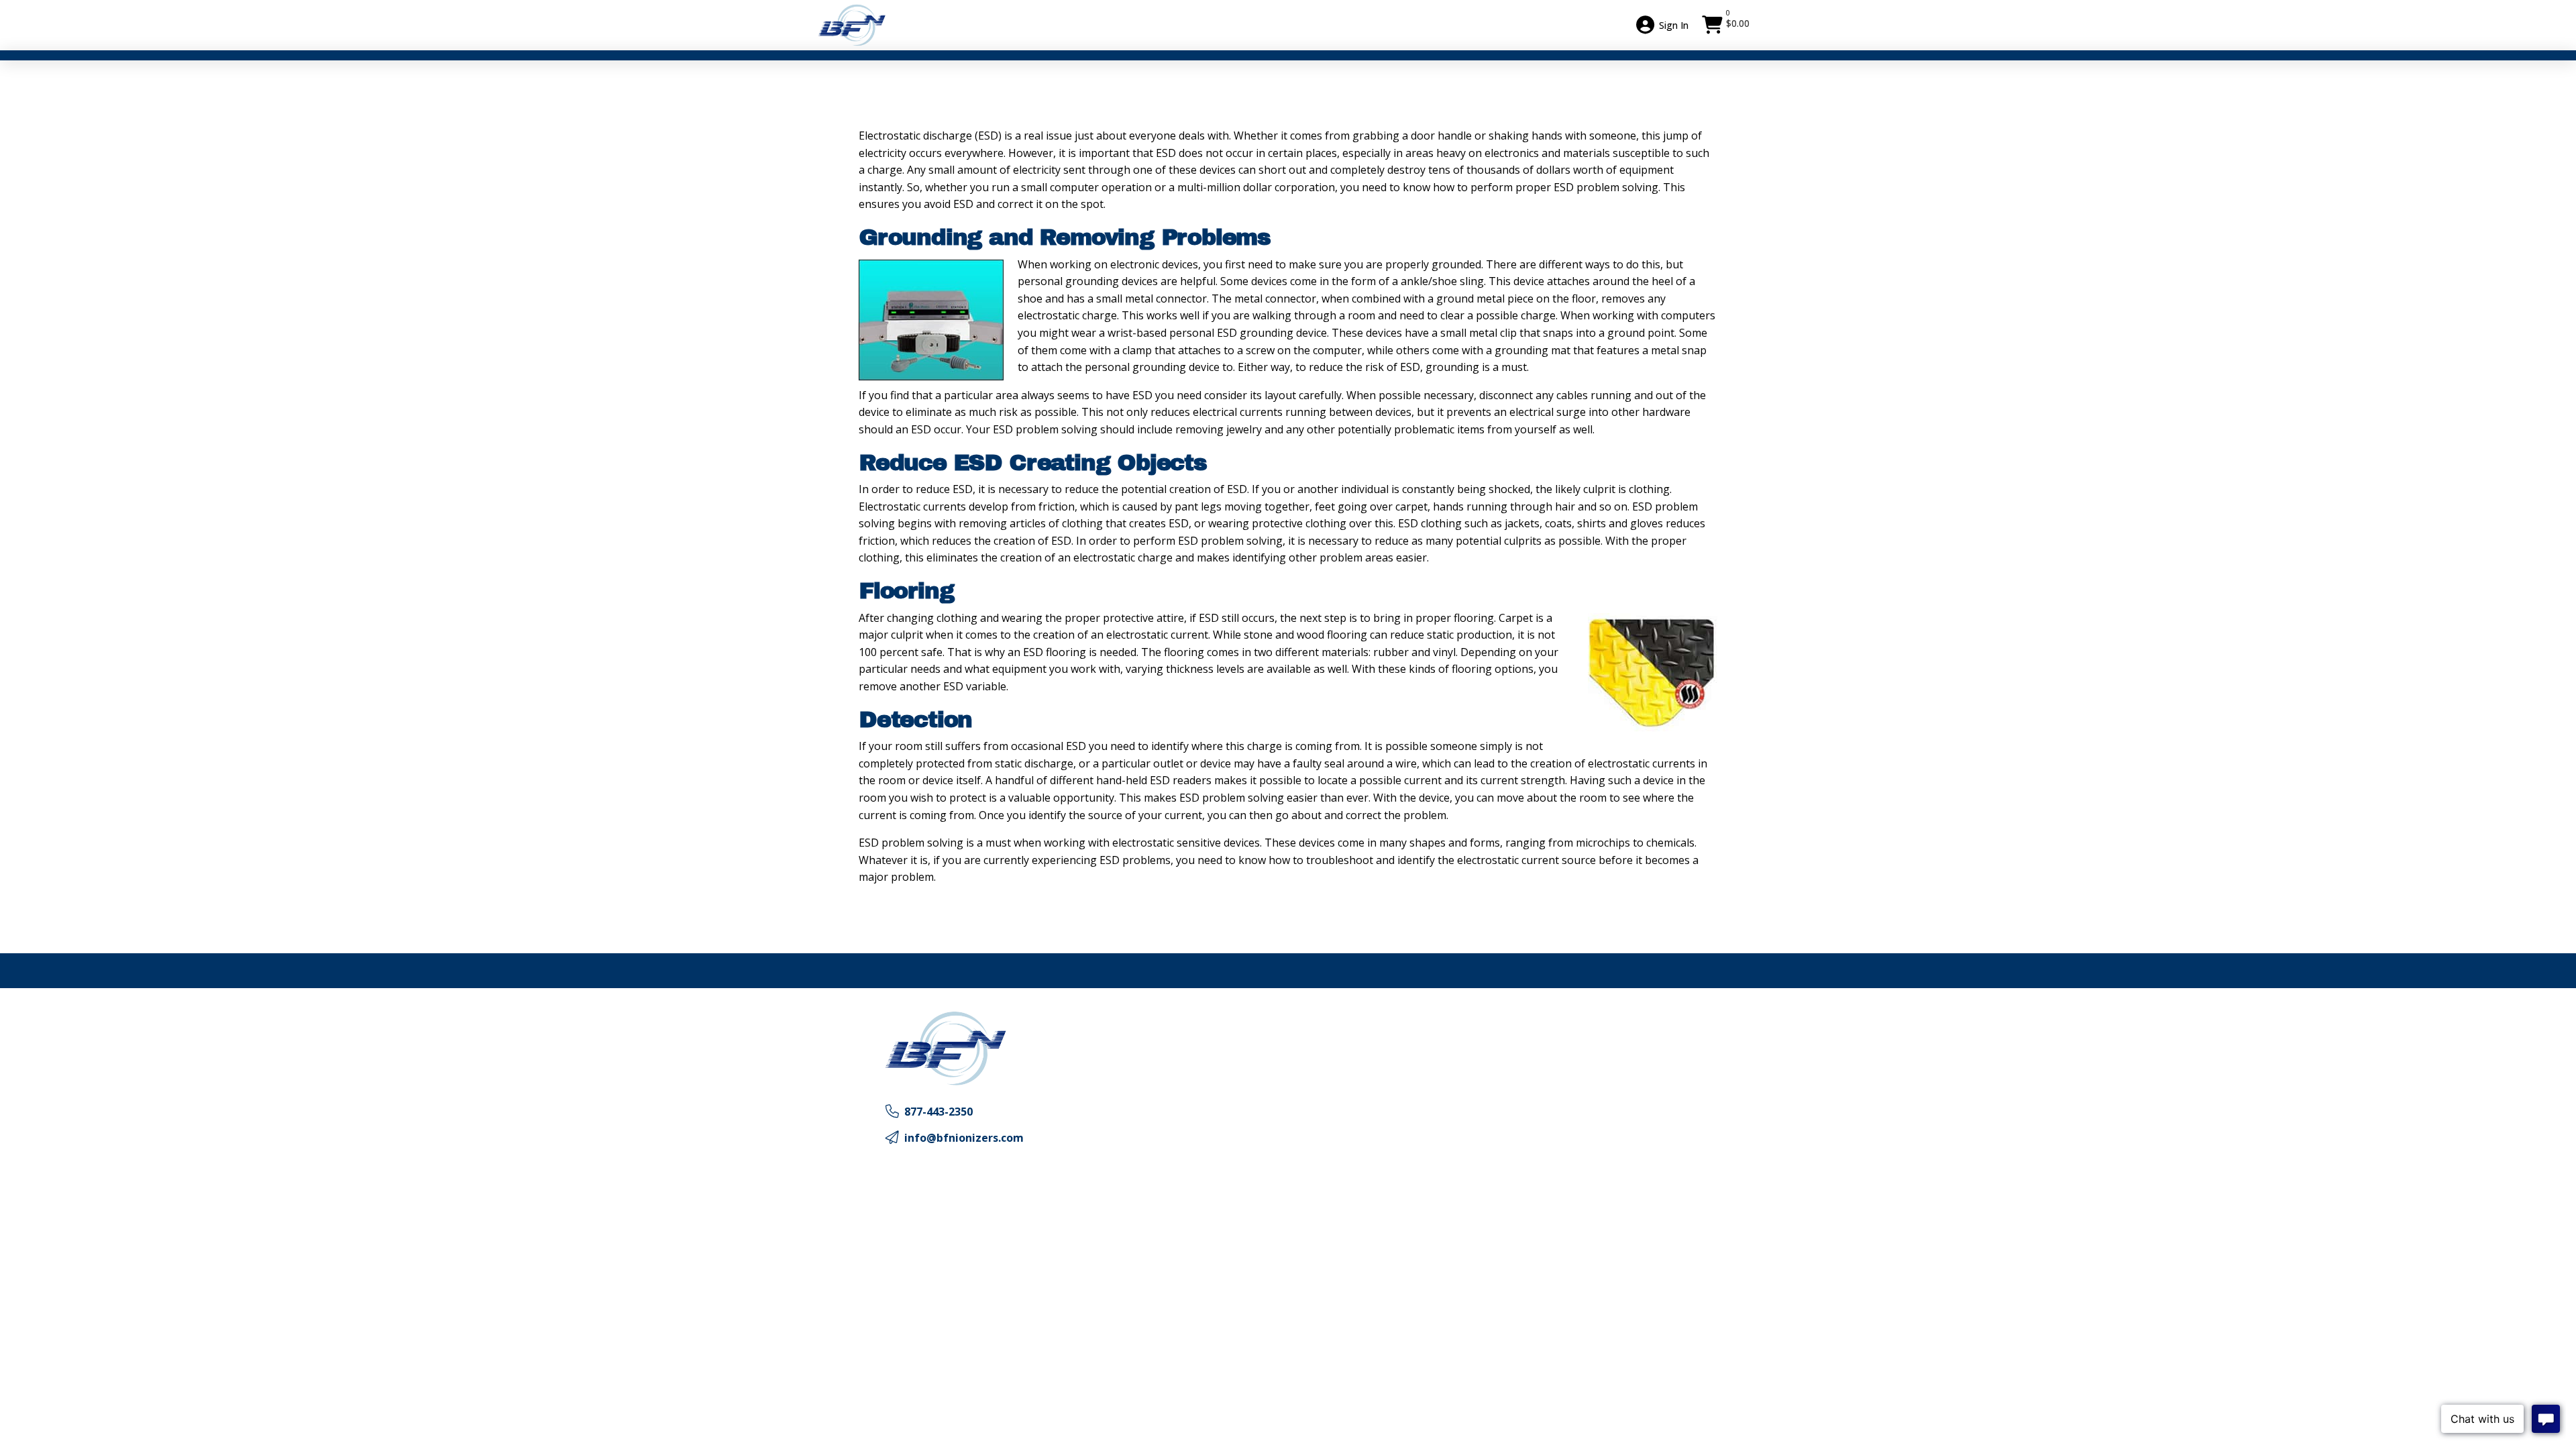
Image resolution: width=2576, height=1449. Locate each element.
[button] (1727, 25)
